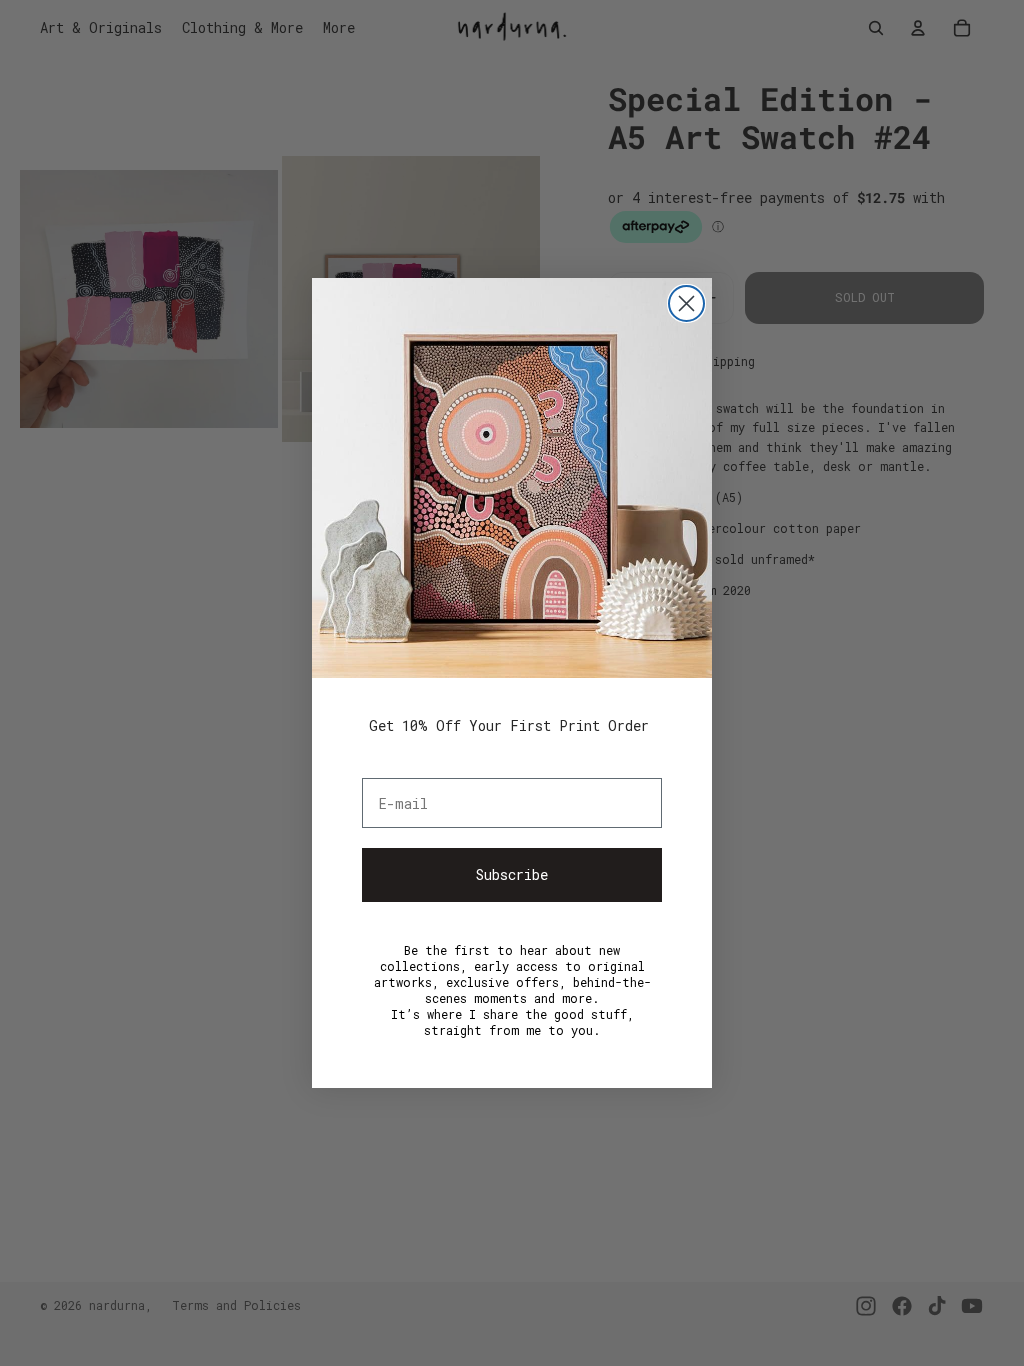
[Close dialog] (686, 303)
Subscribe (512, 874)
